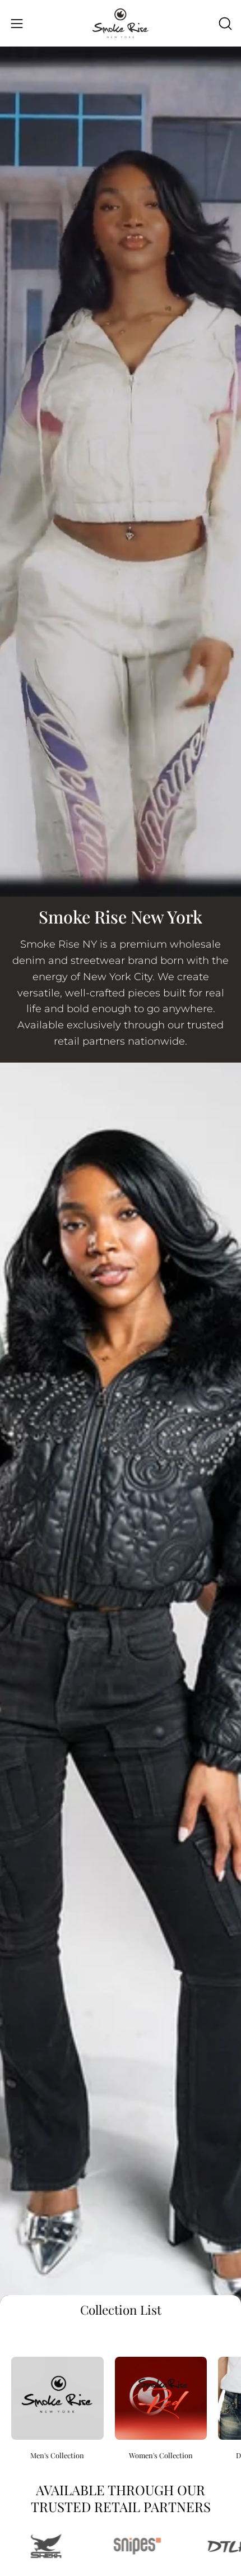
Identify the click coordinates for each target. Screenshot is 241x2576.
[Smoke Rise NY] (121, 23)
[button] (224, 24)
